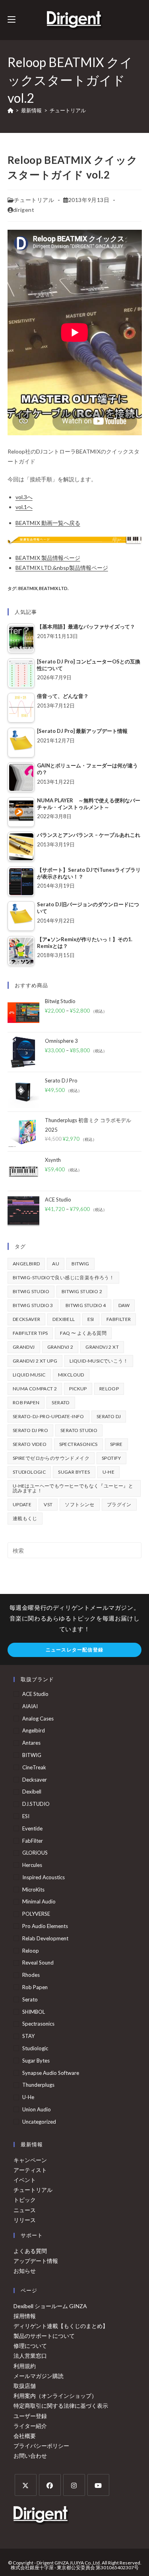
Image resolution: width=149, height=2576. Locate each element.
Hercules (32, 1865)
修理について (30, 2346)
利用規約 (25, 2366)
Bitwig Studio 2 (82, 1291)
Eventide (32, 1828)
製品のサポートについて (44, 2336)
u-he (109, 1472)
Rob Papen (26, 1402)
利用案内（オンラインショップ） (55, 2396)
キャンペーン (30, 2160)
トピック (25, 2200)
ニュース (25, 2210)
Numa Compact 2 (35, 1389)
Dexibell (64, 1319)
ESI (91, 1319)
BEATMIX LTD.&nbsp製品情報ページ (62, 568)
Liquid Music (29, 1375)
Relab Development (45, 1938)
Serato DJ (109, 1416)
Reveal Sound (38, 1963)
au (56, 1264)
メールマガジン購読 (39, 2376)
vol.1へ (24, 507)
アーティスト (30, 2170)
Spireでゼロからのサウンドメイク (51, 1458)
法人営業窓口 (30, 2356)
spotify (111, 1458)
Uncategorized (39, 2122)
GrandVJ (24, 1347)
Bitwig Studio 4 (86, 1305)
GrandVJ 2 (60, 1347)
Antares (31, 1743)
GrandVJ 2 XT (102, 1347)
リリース (25, 2220)
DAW (124, 1305)
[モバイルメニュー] (12, 20)
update (22, 1504)
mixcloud (71, 1375)
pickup (78, 1389)
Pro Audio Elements (45, 1926)
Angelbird (26, 1264)
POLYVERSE (36, 1914)
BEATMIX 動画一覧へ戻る (48, 523)
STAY (28, 2036)
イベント (25, 2180)
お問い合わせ (30, 2456)
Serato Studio (79, 1430)
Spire (116, 1444)
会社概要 (25, 2436)
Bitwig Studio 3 (33, 1305)
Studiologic (29, 1472)
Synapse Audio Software (51, 2073)
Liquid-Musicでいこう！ (99, 1361)
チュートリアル (68, 110)
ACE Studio (35, 1694)
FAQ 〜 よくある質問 (83, 1333)
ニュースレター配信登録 (74, 1650)
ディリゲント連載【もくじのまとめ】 (61, 2326)
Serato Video (30, 1444)
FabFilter (119, 1319)
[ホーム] (11, 110)
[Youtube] (98, 2485)
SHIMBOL (34, 2012)
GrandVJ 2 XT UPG (35, 1361)
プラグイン (119, 1504)
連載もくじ (25, 1518)
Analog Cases (38, 1719)
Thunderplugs (38, 2085)
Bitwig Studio (31, 1291)
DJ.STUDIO (36, 1804)
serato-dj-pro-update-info (48, 1416)
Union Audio (37, 2109)
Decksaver (27, 1319)
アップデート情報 (36, 2261)
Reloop (109, 1389)
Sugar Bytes (74, 1472)
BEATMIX (28, 588)
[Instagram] (74, 2485)
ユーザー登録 (30, 2416)
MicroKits (33, 1890)
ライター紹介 (30, 2426)
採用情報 (25, 2316)
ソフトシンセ (79, 1504)
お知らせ (25, 2271)
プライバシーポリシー (41, 2446)
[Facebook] (50, 2485)
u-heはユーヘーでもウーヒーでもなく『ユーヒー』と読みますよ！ (73, 1488)
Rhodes (31, 1975)
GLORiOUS (35, 1853)
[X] (26, 2485)
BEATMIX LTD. (54, 588)
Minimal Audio (39, 1901)
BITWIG (80, 1264)
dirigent (24, 210)
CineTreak (34, 1767)
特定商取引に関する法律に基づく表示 (61, 2406)
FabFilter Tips (30, 1333)
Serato (61, 1402)
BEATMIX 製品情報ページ (48, 558)
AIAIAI (30, 1706)
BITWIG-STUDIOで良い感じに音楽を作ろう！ (63, 1277)
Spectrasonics (78, 1444)
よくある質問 (30, 2251)
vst (48, 1504)
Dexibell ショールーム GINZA (50, 2306)
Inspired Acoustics (44, 1877)
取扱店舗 (25, 2386)
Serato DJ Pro (30, 1430)
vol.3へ (24, 497)
